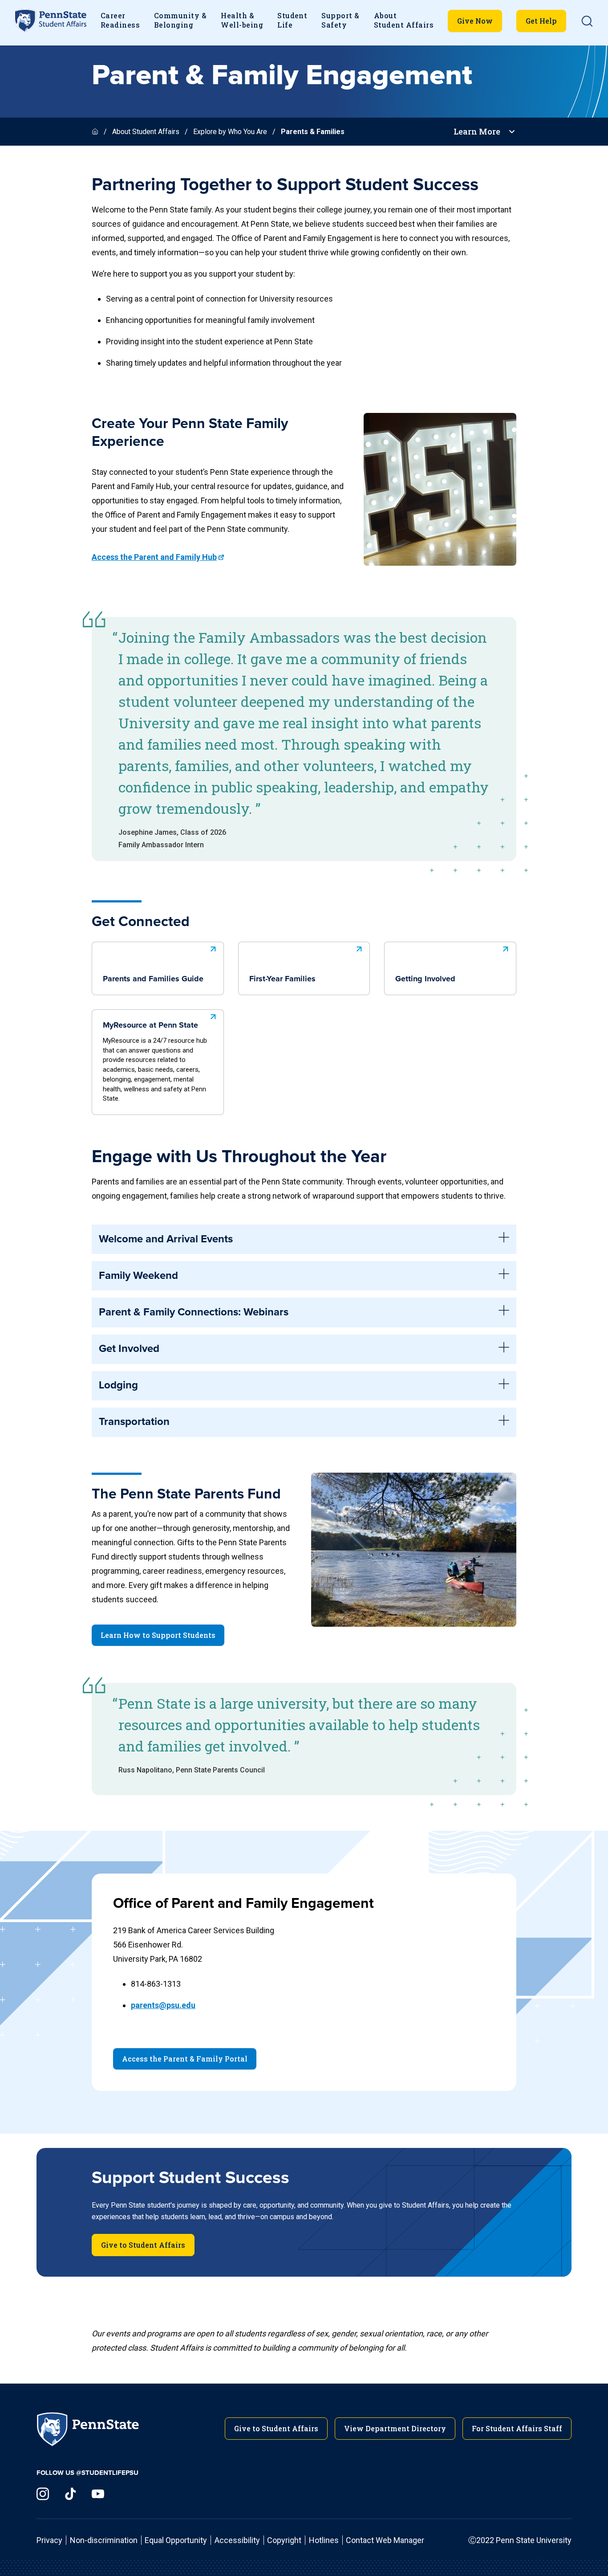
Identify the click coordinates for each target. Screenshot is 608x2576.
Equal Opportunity (176, 2540)
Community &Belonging (180, 20)
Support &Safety (340, 20)
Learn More (477, 132)
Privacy (49, 2540)
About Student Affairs (146, 132)
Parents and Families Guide (153, 979)
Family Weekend (138, 1276)
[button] (587, 21)
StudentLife (292, 20)
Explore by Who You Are (230, 132)
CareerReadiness (120, 20)
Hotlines (324, 2540)
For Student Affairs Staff (517, 2428)
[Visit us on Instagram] (43, 2494)
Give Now (475, 21)
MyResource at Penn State (155, 1062)
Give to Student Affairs (143, 2245)
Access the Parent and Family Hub (154, 557)
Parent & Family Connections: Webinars (194, 1312)
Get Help (541, 21)
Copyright (284, 2540)
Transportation (134, 1422)
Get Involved (129, 1349)
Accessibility (237, 2540)
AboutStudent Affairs (404, 20)
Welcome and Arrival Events (166, 1239)
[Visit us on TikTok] (70, 2494)
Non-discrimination (104, 2540)
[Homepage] (96, 132)
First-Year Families (282, 979)
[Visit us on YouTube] (98, 2494)
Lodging (118, 1385)
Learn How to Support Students (158, 1635)
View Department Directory (395, 2428)
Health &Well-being (242, 20)
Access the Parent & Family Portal (185, 2059)
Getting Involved (425, 979)
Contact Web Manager (385, 2540)
